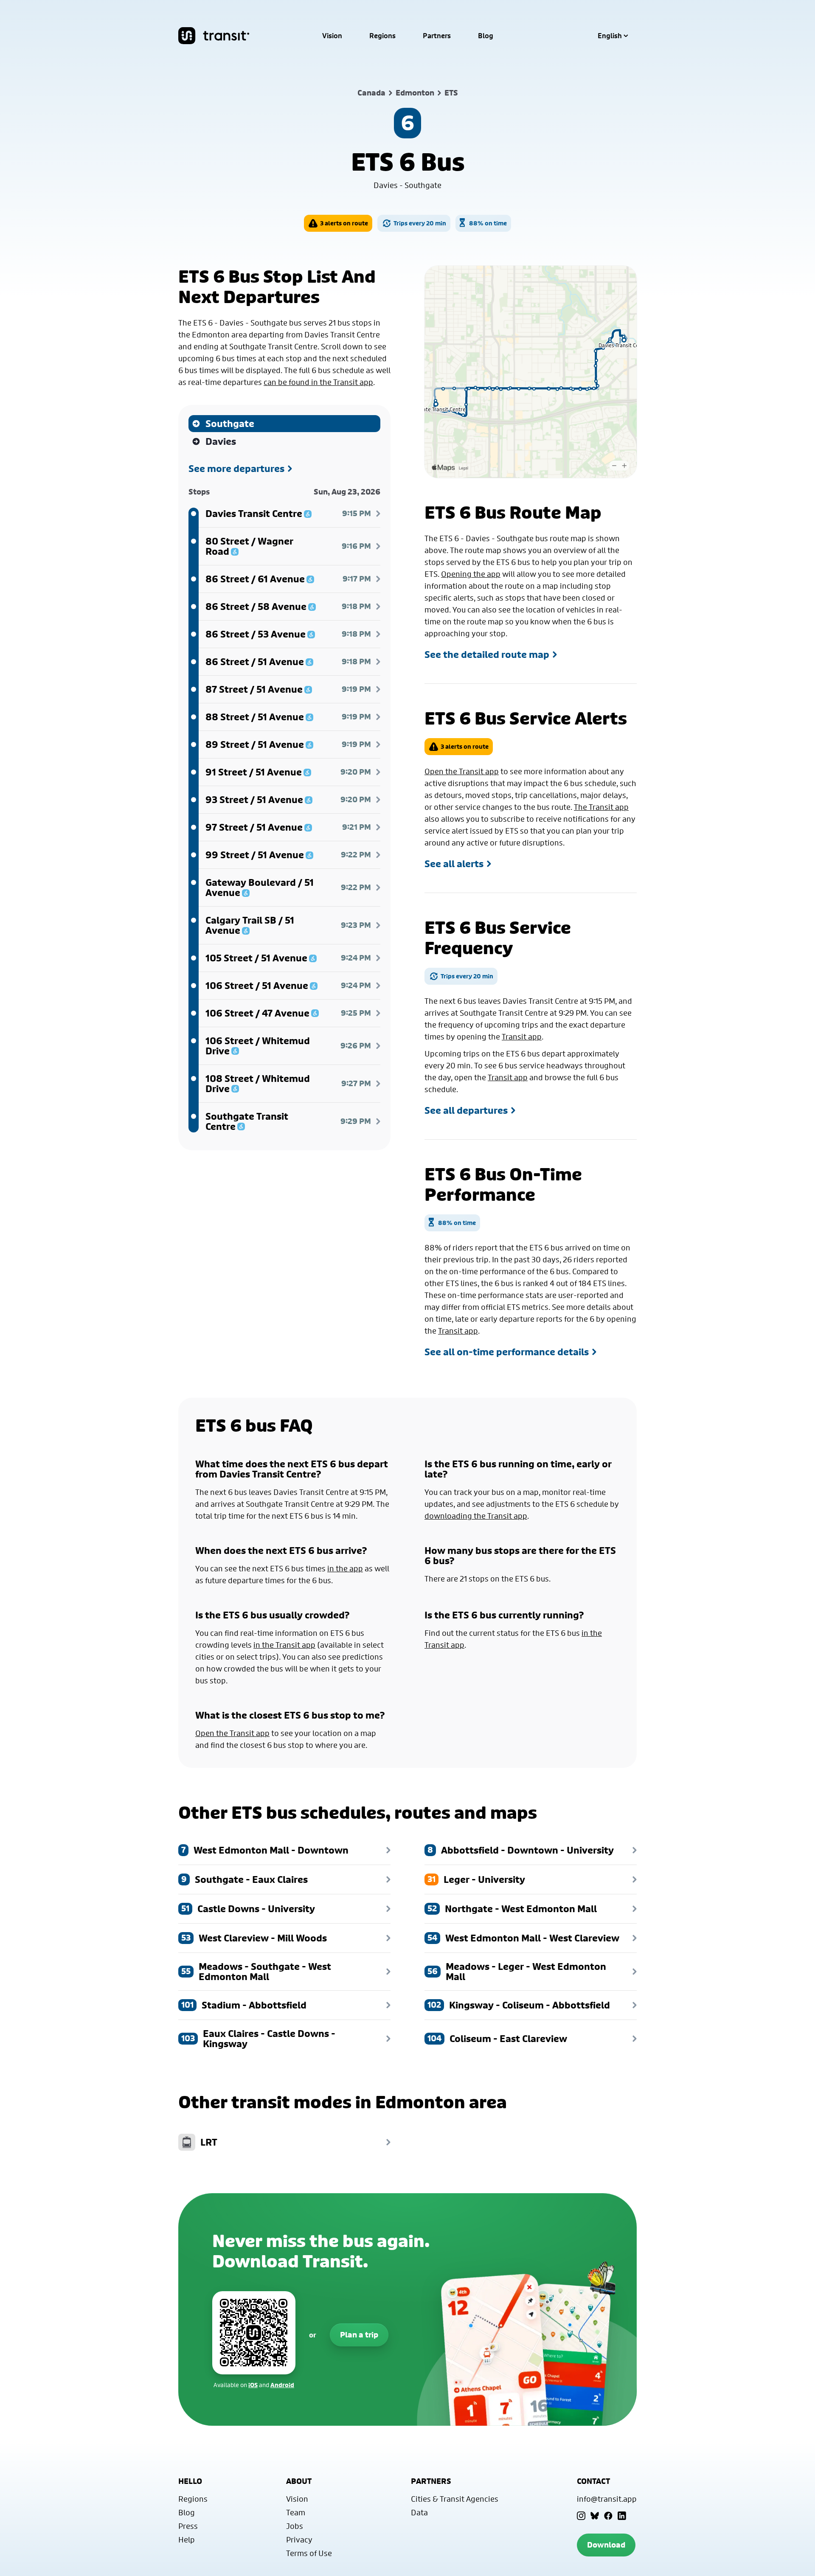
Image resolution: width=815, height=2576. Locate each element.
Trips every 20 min (420, 223)
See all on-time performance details (507, 1352)
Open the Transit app (462, 771)
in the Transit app (284, 1645)
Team (296, 2512)
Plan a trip (359, 2335)
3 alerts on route (344, 223)
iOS (253, 2385)
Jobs (295, 2526)
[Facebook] (608, 2516)
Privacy (299, 2539)
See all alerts (454, 864)
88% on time (488, 223)
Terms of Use (309, 2553)
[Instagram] (581, 2516)
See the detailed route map (487, 655)
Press (188, 2526)
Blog (486, 36)
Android (282, 2385)
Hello (190, 2481)
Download (606, 2545)
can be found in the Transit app (318, 382)
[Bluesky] (595, 2516)
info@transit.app (607, 2499)
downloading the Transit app (476, 1516)
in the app (345, 1568)
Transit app (522, 1037)
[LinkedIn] (622, 2516)
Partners (437, 36)
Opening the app (471, 574)
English (610, 36)
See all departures (466, 1110)
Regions (382, 36)
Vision (332, 36)
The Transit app (601, 807)
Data (419, 2512)
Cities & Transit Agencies (455, 2499)
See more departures (236, 469)
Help (187, 2539)
